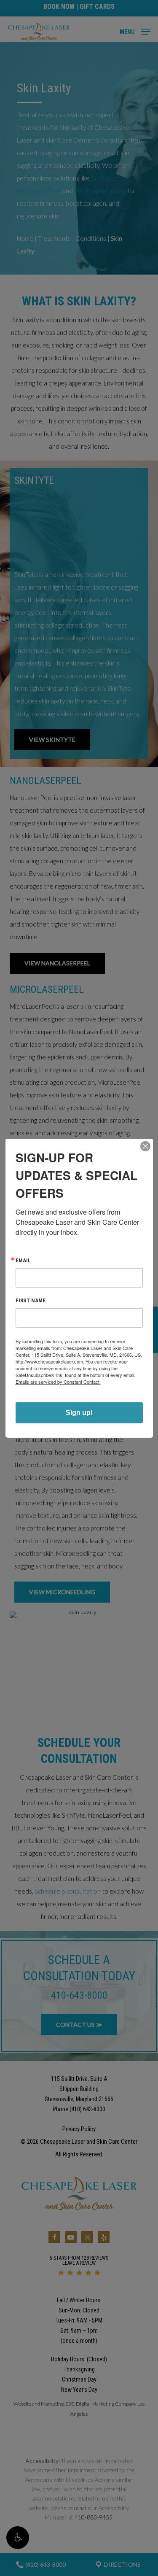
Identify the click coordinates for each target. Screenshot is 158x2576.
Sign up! (79, 1412)
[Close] (145, 1146)
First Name (31, 1300)
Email (23, 1260)
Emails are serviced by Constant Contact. (58, 1382)
